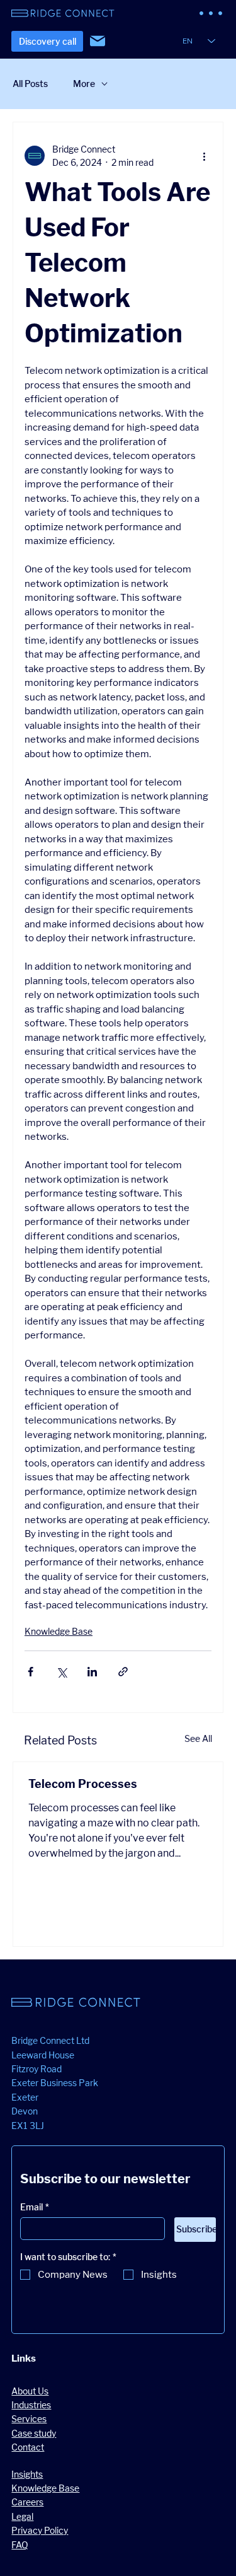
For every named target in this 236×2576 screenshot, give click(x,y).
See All (198, 1738)
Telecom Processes (83, 1784)
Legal (22, 2516)
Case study (34, 2433)
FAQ (20, 2545)
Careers (27, 2502)
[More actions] (204, 156)
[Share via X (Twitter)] (61, 1672)
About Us (30, 2391)
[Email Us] (98, 41)
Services (29, 2419)
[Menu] (211, 13)
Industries (31, 2405)
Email (35, 2207)
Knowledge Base (59, 1631)
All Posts (30, 84)
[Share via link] (123, 1672)
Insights (27, 2474)
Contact (28, 2447)
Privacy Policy (40, 2530)
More (84, 84)
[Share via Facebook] (31, 1672)
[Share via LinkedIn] (92, 1672)
